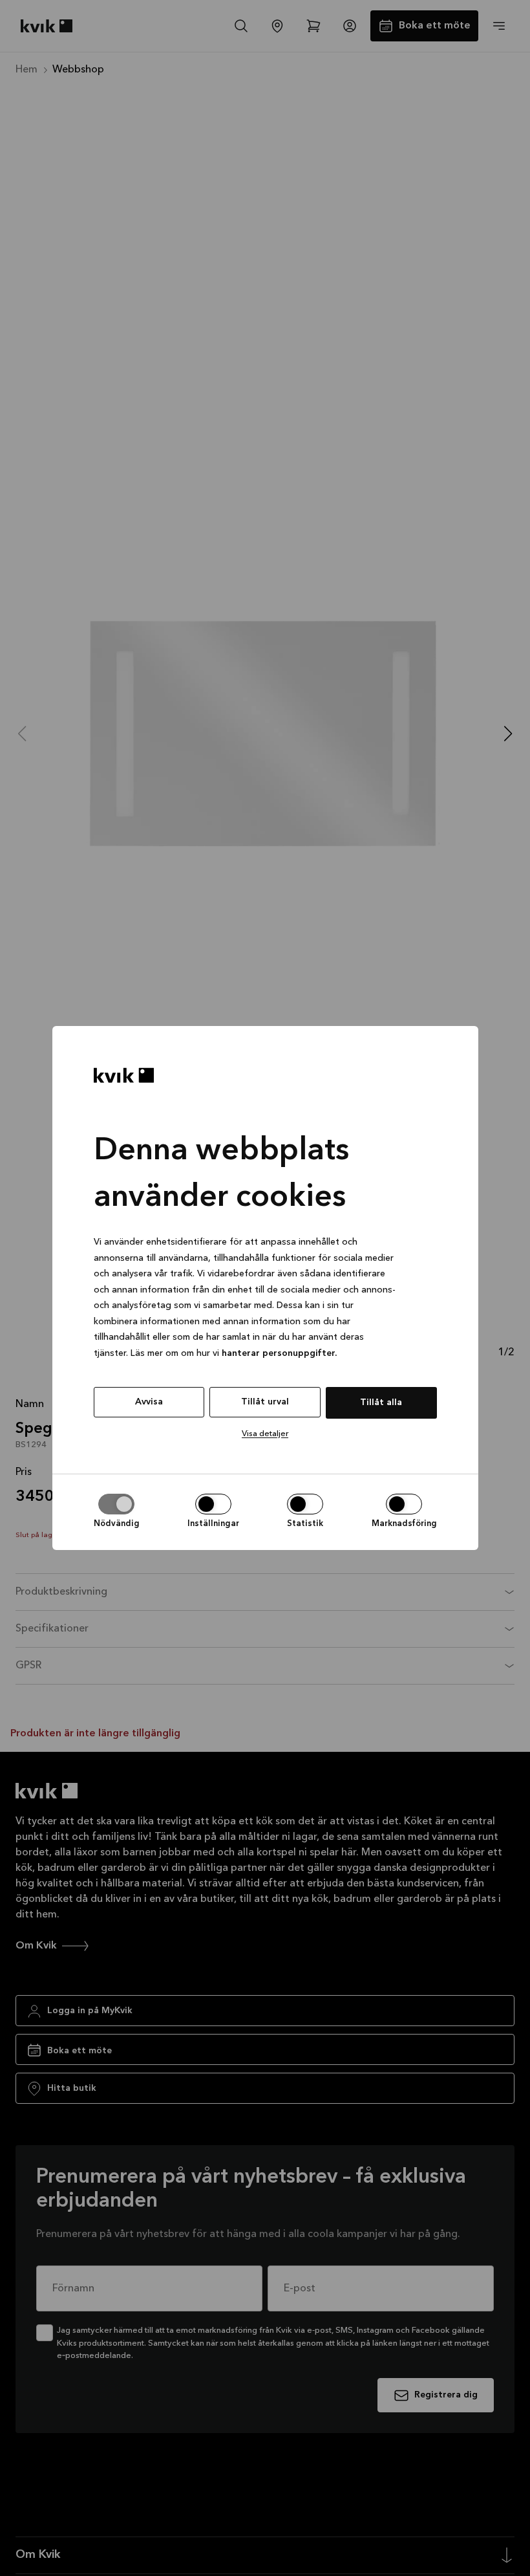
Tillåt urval (265, 1402)
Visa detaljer (265, 1434)
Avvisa (149, 1402)
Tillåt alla (381, 1403)
